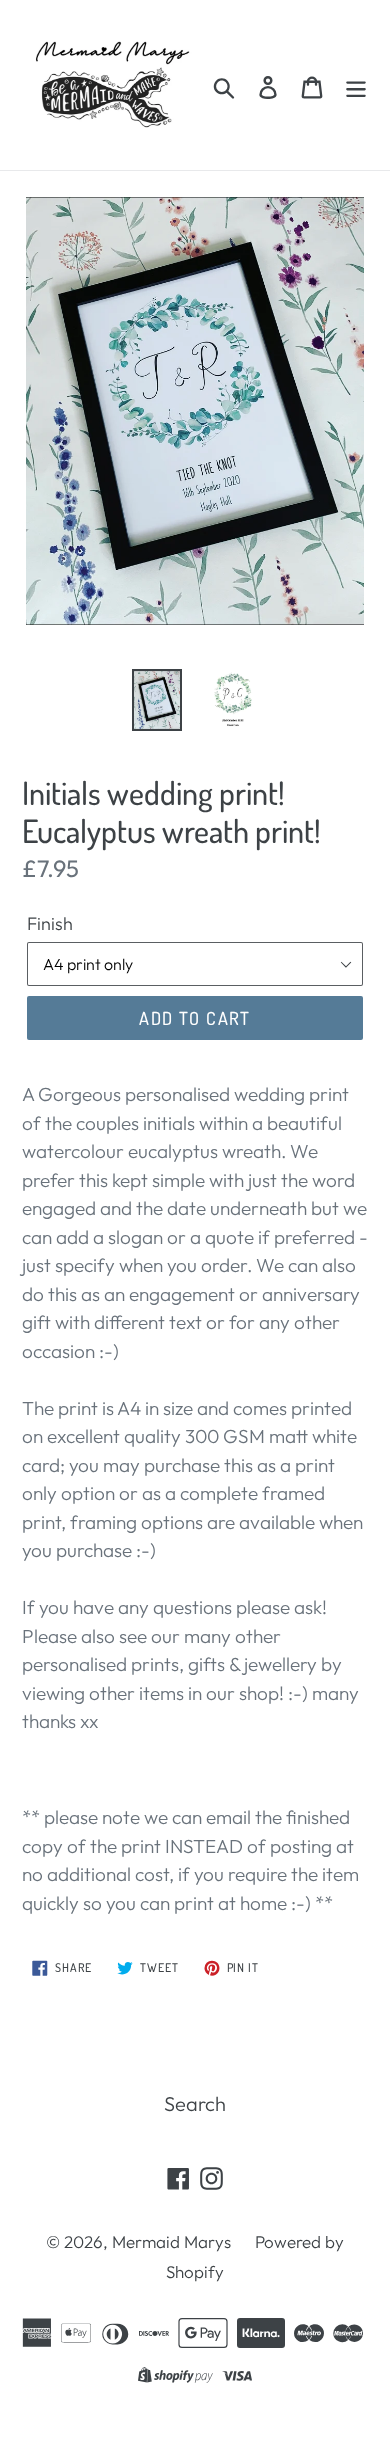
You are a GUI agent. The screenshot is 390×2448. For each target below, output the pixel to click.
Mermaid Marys (171, 2241)
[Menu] (356, 85)
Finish (50, 923)
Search (195, 2103)
